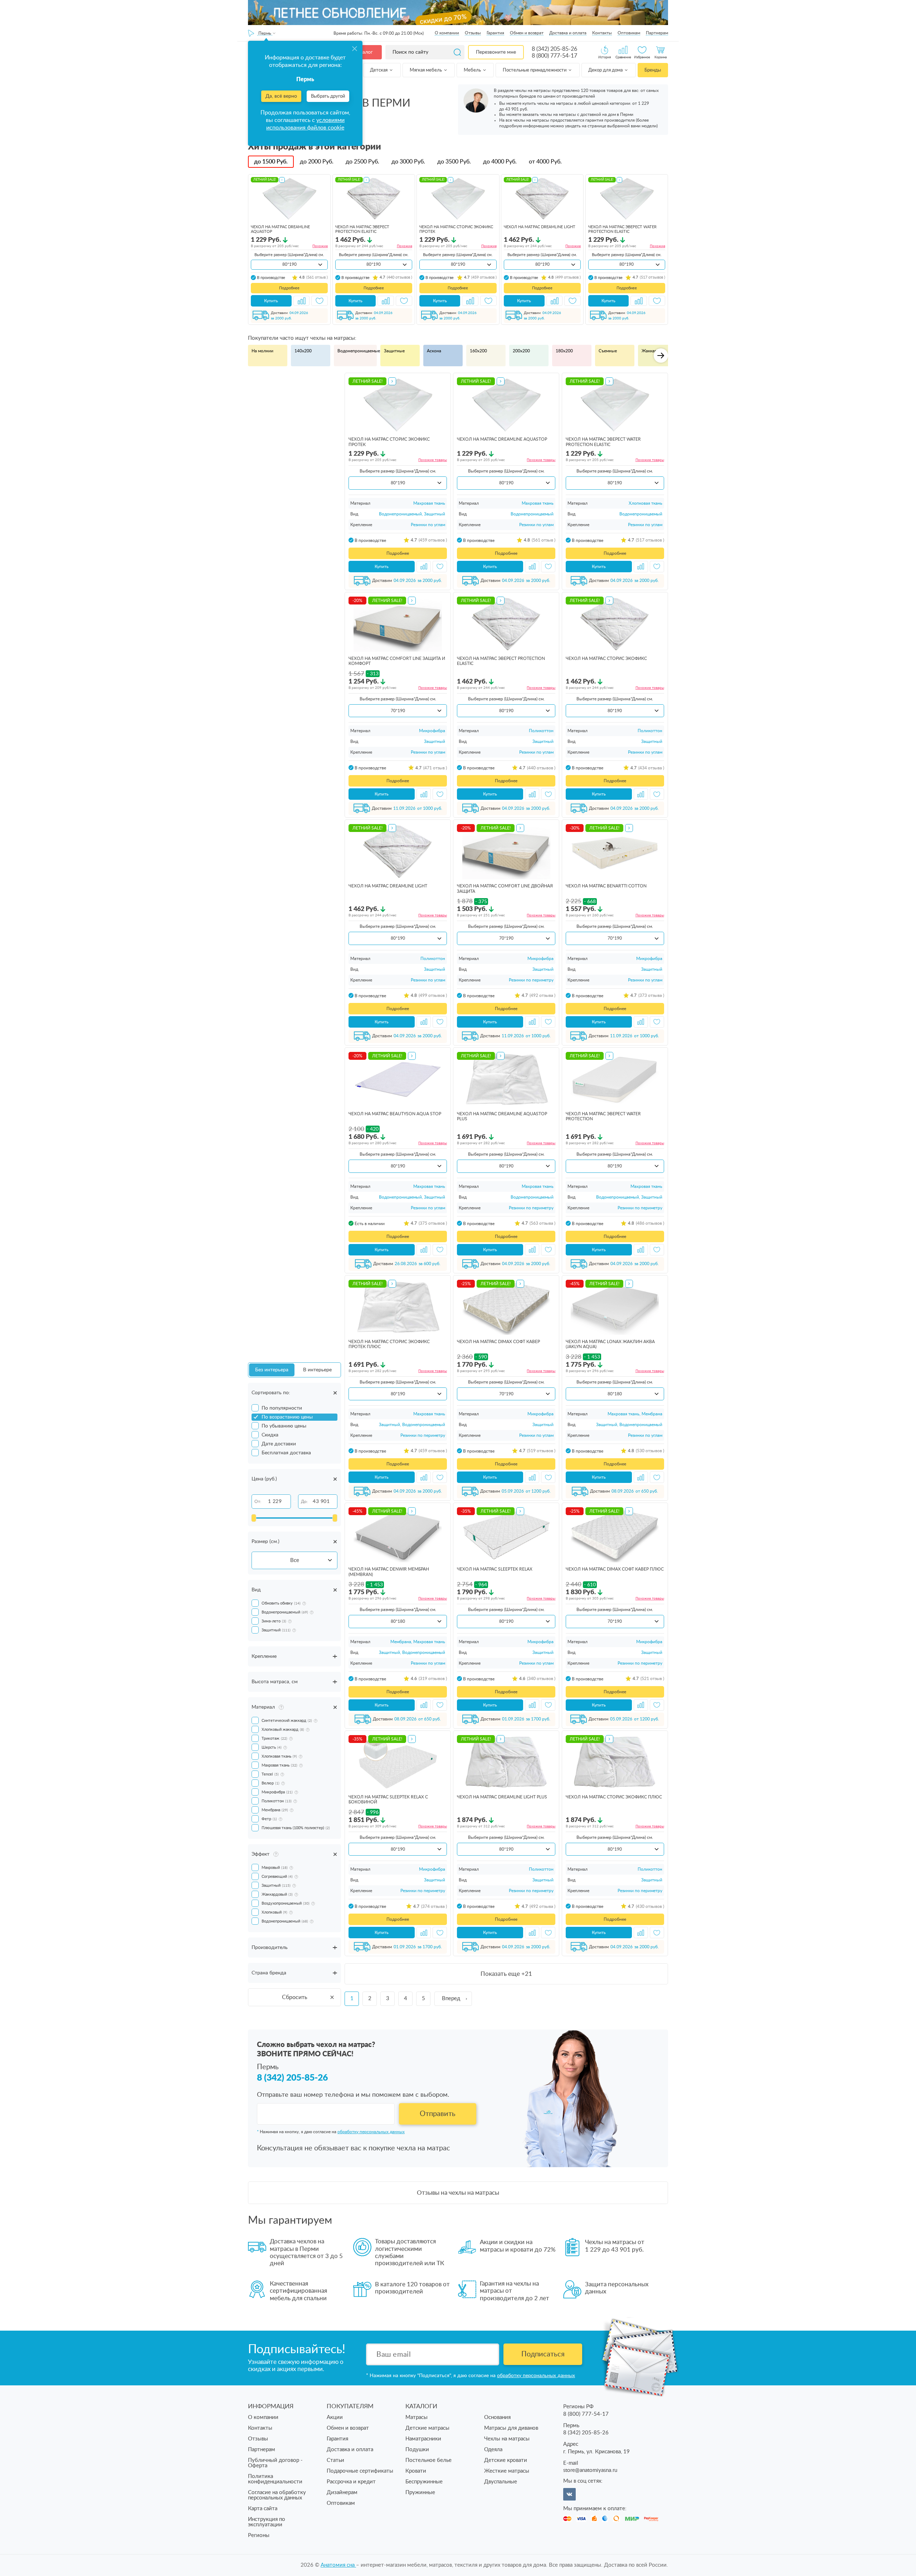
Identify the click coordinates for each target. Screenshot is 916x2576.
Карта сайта (263, 2509)
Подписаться (543, 2354)
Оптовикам (629, 33)
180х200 (564, 351)
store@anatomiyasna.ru (590, 2470)
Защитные (394, 351)
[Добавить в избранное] (320, 301)
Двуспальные (501, 2482)
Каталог (364, 52)
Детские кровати (506, 2460)
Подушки (417, 2450)
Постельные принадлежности (535, 70)
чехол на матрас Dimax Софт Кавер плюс (615, 1569)
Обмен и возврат (527, 33)
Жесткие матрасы (507, 2471)
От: (258, 1502)
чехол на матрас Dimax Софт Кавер (498, 1342)
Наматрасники (423, 2439)
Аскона (434, 351)
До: (304, 1502)
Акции (335, 2417)
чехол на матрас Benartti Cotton (606, 886)
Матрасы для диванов (511, 2428)
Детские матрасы (427, 2428)
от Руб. (545, 162)
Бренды (653, 70)
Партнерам (657, 33)
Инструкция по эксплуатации (267, 2522)
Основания (497, 2417)
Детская (379, 70)
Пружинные (420, 2492)
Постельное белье (428, 2460)
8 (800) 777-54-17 (554, 56)
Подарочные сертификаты (360, 2471)
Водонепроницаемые (357, 351)
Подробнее (289, 288)
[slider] (254, 1518)
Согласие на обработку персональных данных (277, 2495)
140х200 (303, 351)
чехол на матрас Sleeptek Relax (495, 1569)
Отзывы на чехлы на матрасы (458, 2193)
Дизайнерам (342, 2492)
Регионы (259, 2535)
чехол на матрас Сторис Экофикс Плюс (614, 1797)
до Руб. (271, 162)
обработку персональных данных (371, 2132)
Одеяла (493, 2450)
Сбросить (295, 1997)
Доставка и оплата (568, 33)
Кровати (416, 2471)
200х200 (521, 351)
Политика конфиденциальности (275, 2479)
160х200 (478, 351)
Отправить (438, 2114)
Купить (271, 301)
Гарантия (495, 33)
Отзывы (473, 33)
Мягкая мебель (426, 70)
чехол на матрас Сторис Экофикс (606, 658)
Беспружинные (424, 2482)
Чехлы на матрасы (507, 2439)
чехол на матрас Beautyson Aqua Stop (395, 1114)
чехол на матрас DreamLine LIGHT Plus (502, 1797)
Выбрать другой (328, 96)
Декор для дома (606, 70)
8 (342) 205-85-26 (554, 49)
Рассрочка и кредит (351, 2482)
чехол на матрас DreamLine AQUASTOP (502, 439)
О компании (447, 33)
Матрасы (416, 2417)
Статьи (335, 2460)
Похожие (320, 246)
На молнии (262, 351)
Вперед (451, 1999)
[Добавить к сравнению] (302, 301)
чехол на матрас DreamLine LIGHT (540, 227)
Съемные (608, 351)
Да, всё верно (281, 96)
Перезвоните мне (496, 52)
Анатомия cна (338, 2565)
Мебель (473, 70)
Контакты (602, 33)
